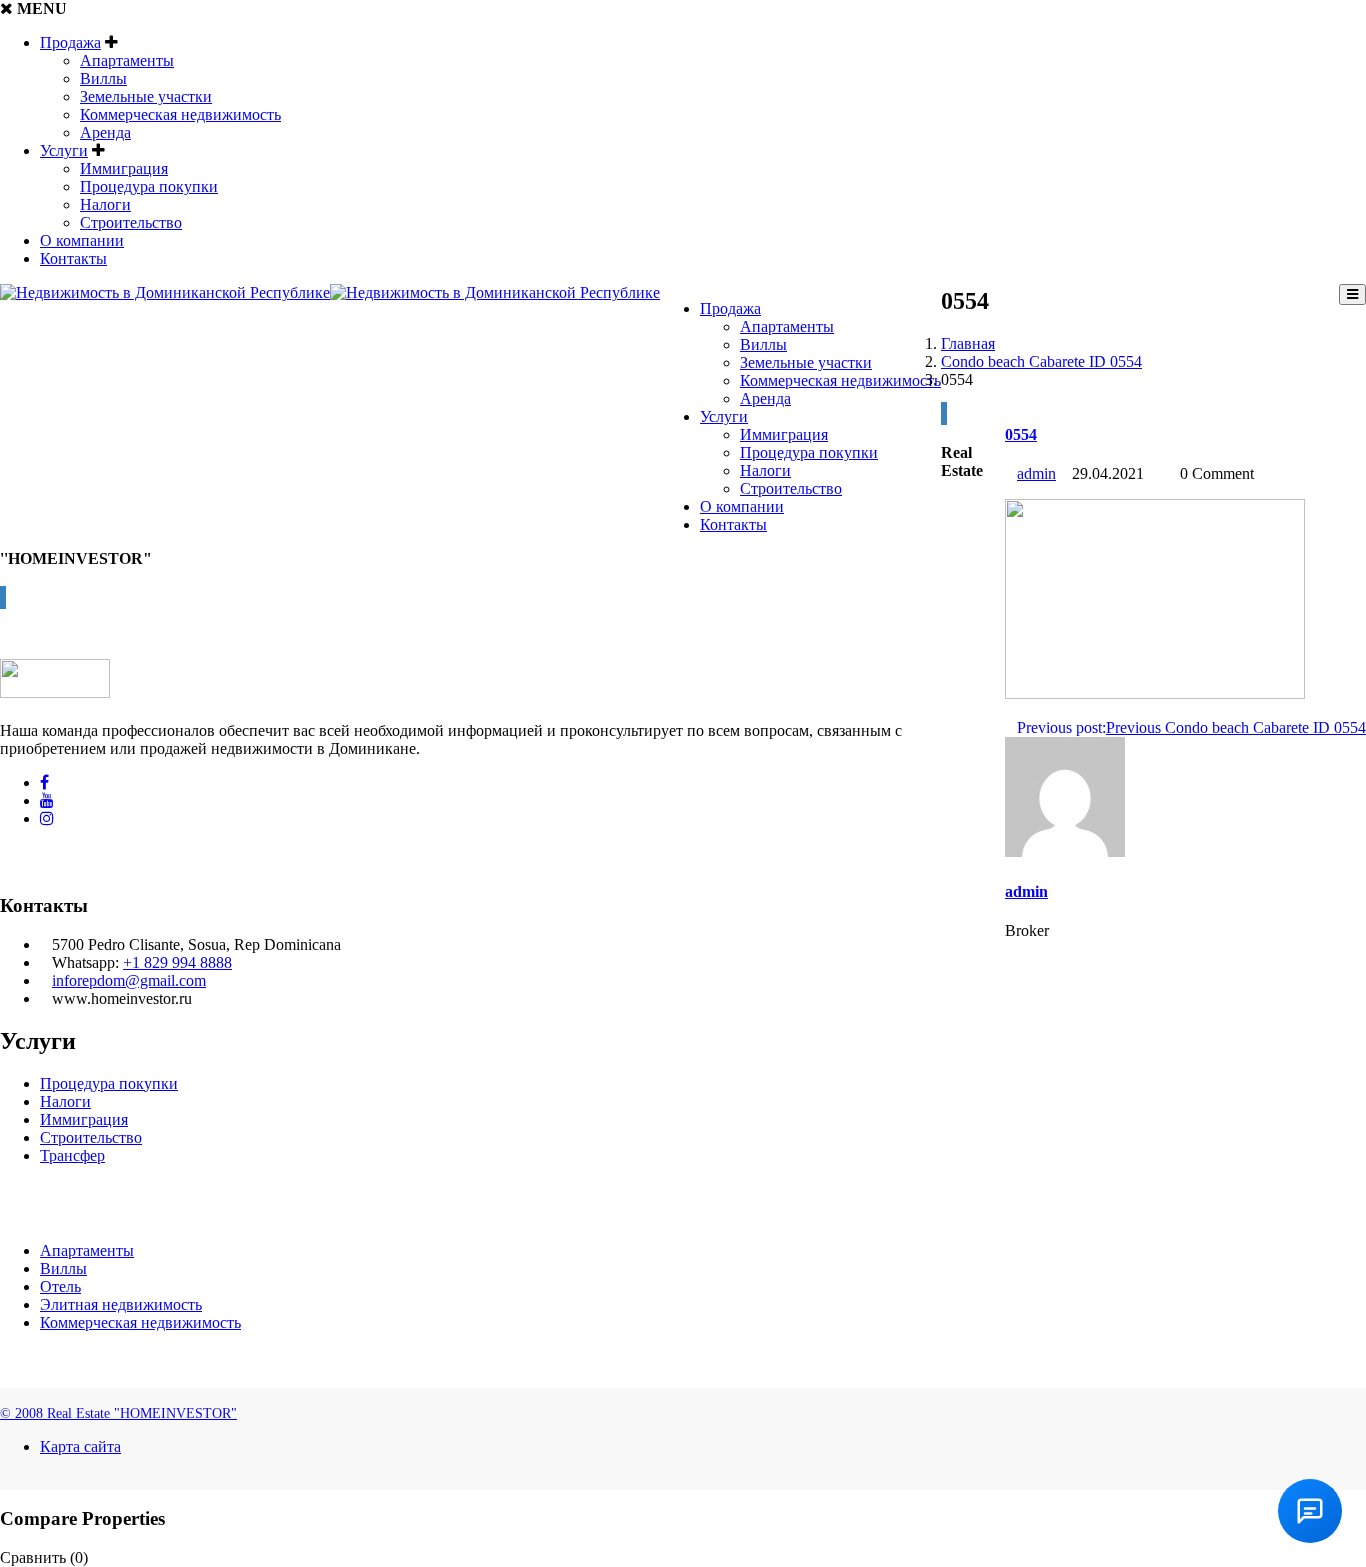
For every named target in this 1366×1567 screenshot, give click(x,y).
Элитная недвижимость (121, 1304)
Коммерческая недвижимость (180, 114)
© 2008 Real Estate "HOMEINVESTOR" (118, 1413)
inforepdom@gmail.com (129, 980)
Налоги (105, 204)
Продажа (70, 42)
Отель (60, 1286)
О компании (82, 240)
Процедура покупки (149, 186)
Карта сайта (80, 1446)
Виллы (103, 78)
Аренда (105, 132)
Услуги (64, 150)
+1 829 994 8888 (177, 962)
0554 (1021, 434)
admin (1036, 473)
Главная (968, 343)
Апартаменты (127, 60)
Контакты (73, 258)
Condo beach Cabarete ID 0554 (1041, 361)
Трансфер (72, 1155)
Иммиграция (124, 168)
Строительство (131, 222)
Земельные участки (146, 96)
